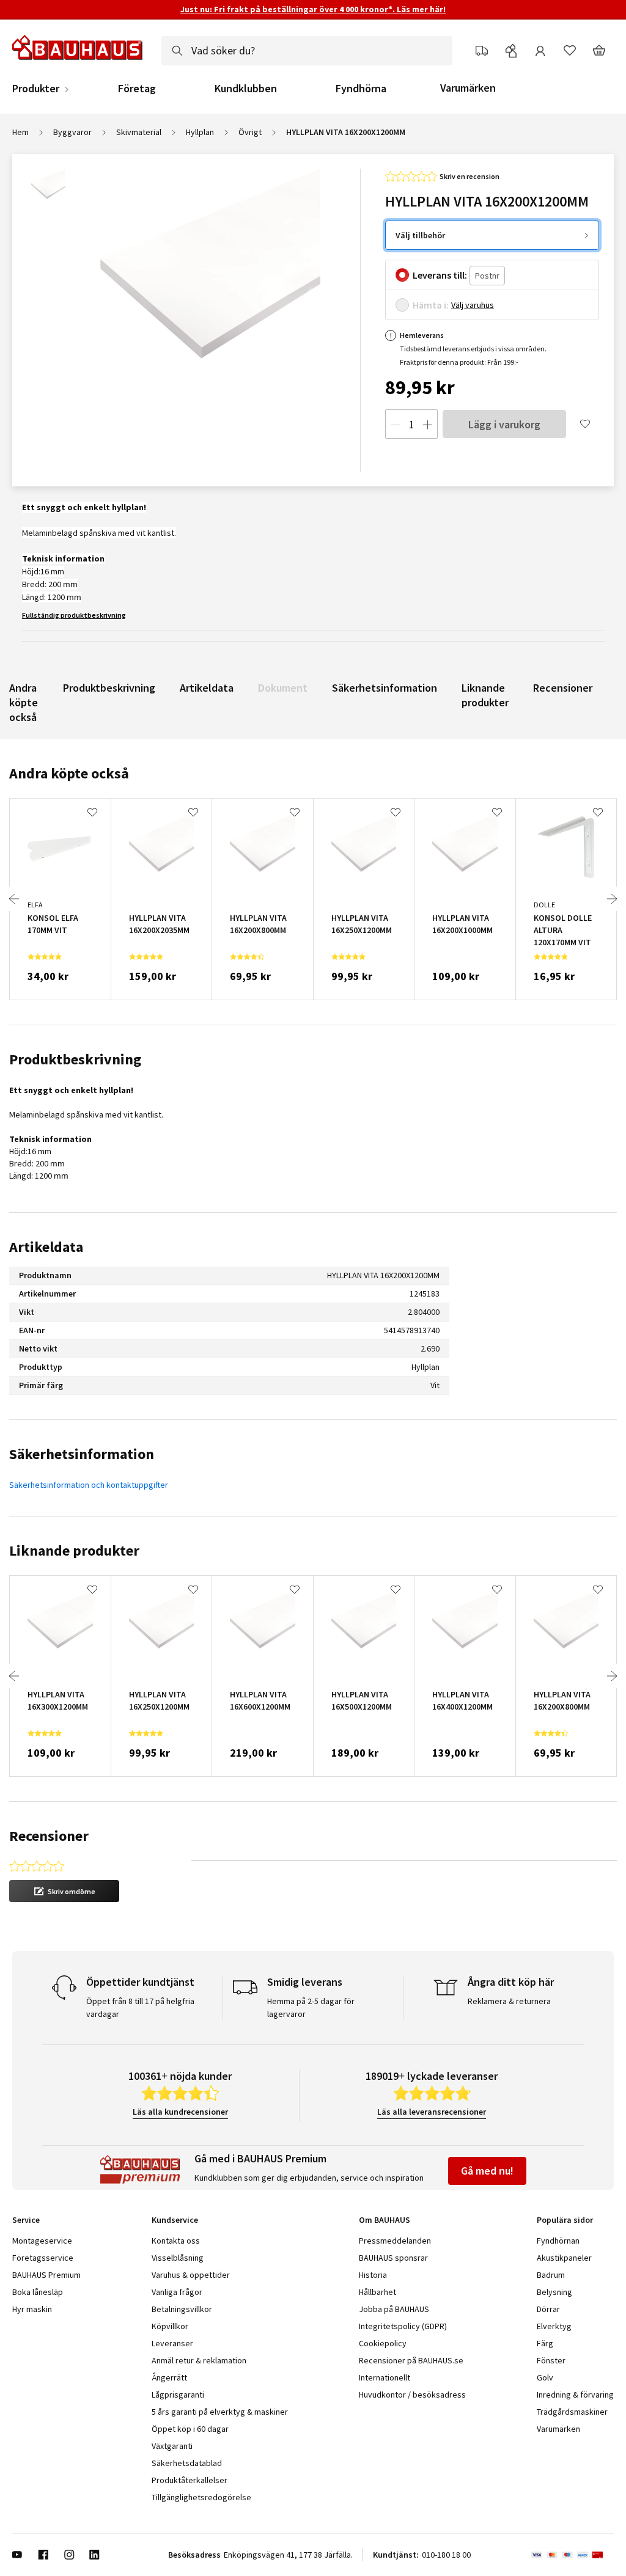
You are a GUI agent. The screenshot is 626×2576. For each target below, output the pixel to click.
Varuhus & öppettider (191, 2275)
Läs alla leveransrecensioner (432, 2112)
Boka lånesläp (38, 2292)
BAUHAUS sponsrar (393, 2258)
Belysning (554, 2292)
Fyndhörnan (558, 2241)
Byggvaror (72, 132)
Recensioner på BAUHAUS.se (411, 2360)
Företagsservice (43, 2258)
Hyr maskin (32, 2309)
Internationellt (385, 2377)
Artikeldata (207, 688)
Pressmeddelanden (395, 2241)
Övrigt (250, 132)
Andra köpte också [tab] (69, 773)
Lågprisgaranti (178, 2395)
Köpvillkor (170, 2326)
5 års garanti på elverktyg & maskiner (220, 2412)
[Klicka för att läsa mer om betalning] (573, 2555)
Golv (545, 2377)
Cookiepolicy (383, 2343)
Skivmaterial (139, 132)
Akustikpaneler (564, 2258)
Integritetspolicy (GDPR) (403, 2326)
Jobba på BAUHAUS (394, 2309)
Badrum (551, 2275)
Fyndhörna (361, 89)
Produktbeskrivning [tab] (75, 1059)
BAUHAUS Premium (46, 2275)
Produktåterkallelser (190, 2480)
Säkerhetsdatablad (187, 2463)
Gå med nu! (487, 2171)
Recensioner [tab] (49, 1836)
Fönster (551, 2360)
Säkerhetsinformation (385, 688)
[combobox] (307, 51)
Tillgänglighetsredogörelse (201, 2497)
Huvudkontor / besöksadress (412, 2395)
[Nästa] (612, 899)
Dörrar (548, 2309)
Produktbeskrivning (109, 688)
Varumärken (468, 88)
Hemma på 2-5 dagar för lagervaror (311, 2007)
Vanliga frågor (177, 2292)
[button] (64, 1891)
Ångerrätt (169, 2377)
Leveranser (172, 2343)
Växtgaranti (172, 2446)
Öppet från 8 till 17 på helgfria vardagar (140, 2007)
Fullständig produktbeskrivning (74, 615)
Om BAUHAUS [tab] (385, 2220)
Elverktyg (554, 2326)
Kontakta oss (176, 2241)
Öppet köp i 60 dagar (190, 2429)
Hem (20, 132)
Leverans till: (440, 275)
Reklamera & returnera (509, 2001)
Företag (137, 89)
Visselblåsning (178, 2258)
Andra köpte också (24, 702)
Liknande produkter (485, 695)
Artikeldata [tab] (46, 1247)
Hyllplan (200, 132)
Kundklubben (246, 89)
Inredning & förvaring (575, 2395)
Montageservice (42, 2241)
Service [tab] (26, 2220)
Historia (373, 2275)
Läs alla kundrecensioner (180, 2112)
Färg (545, 2343)
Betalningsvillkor (182, 2309)
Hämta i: (431, 305)
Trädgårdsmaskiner (572, 2412)
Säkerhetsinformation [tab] (82, 1454)
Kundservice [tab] (175, 2220)
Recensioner (563, 688)
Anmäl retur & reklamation (199, 2360)
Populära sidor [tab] (565, 2220)
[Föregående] (14, 899)
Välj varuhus (473, 305)
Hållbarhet (377, 2292)
